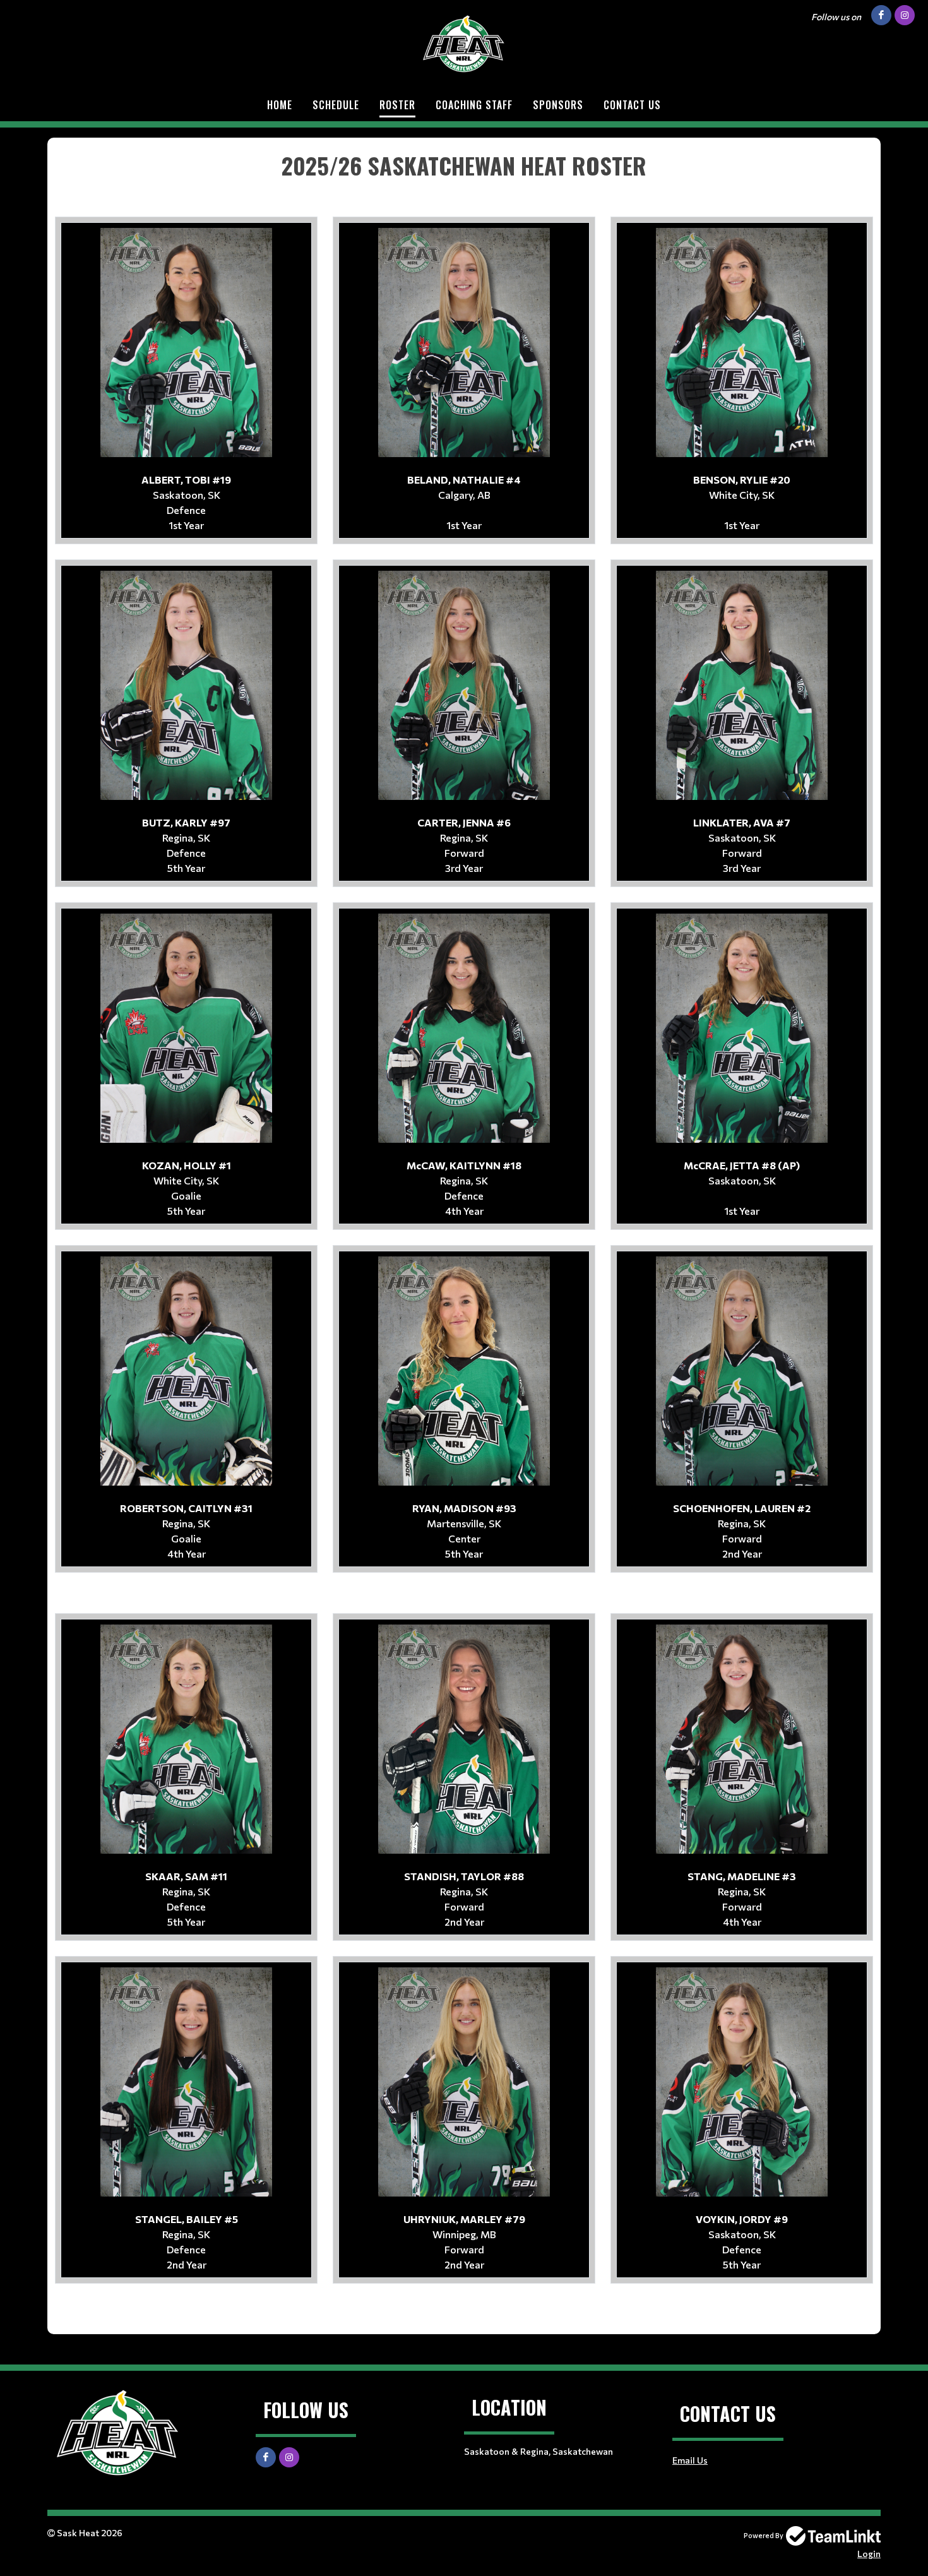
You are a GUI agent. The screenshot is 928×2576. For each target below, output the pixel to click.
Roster (397, 105)
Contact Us (632, 105)
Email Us (690, 2460)
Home (280, 105)
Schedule (336, 105)
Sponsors (558, 105)
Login (869, 2554)
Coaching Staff (474, 105)
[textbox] (464, 165)
